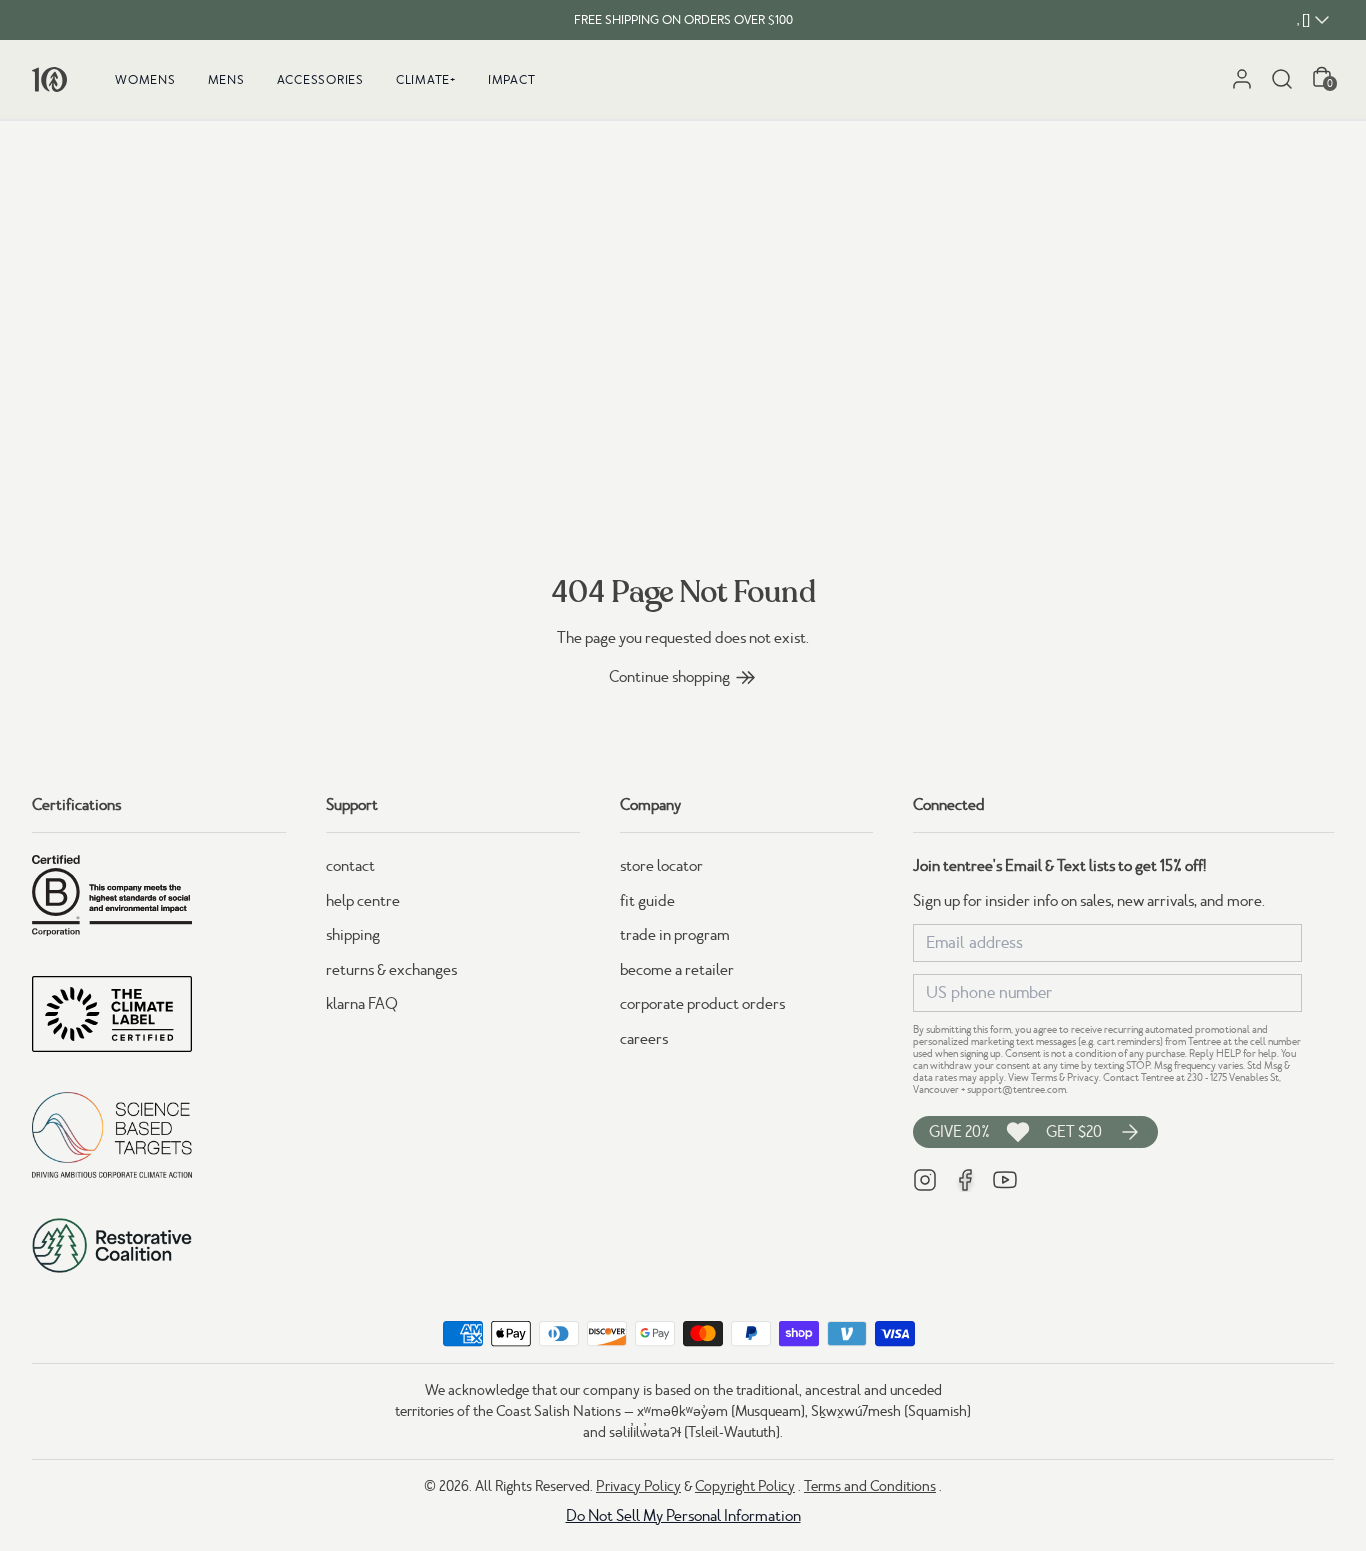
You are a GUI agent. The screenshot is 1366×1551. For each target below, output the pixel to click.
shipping (353, 935)
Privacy (1083, 1077)
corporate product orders (702, 1004)
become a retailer (677, 970)
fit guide (647, 901)
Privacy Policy (638, 1486)
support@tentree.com (1016, 1089)
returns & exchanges (391, 970)
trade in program (675, 935)
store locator (661, 866)
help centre (363, 901)
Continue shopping (669, 677)
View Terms (1032, 1077)
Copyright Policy (745, 1486)
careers (644, 1039)
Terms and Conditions (870, 1486)
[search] (1282, 79)
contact (350, 866)
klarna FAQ (362, 1004)
